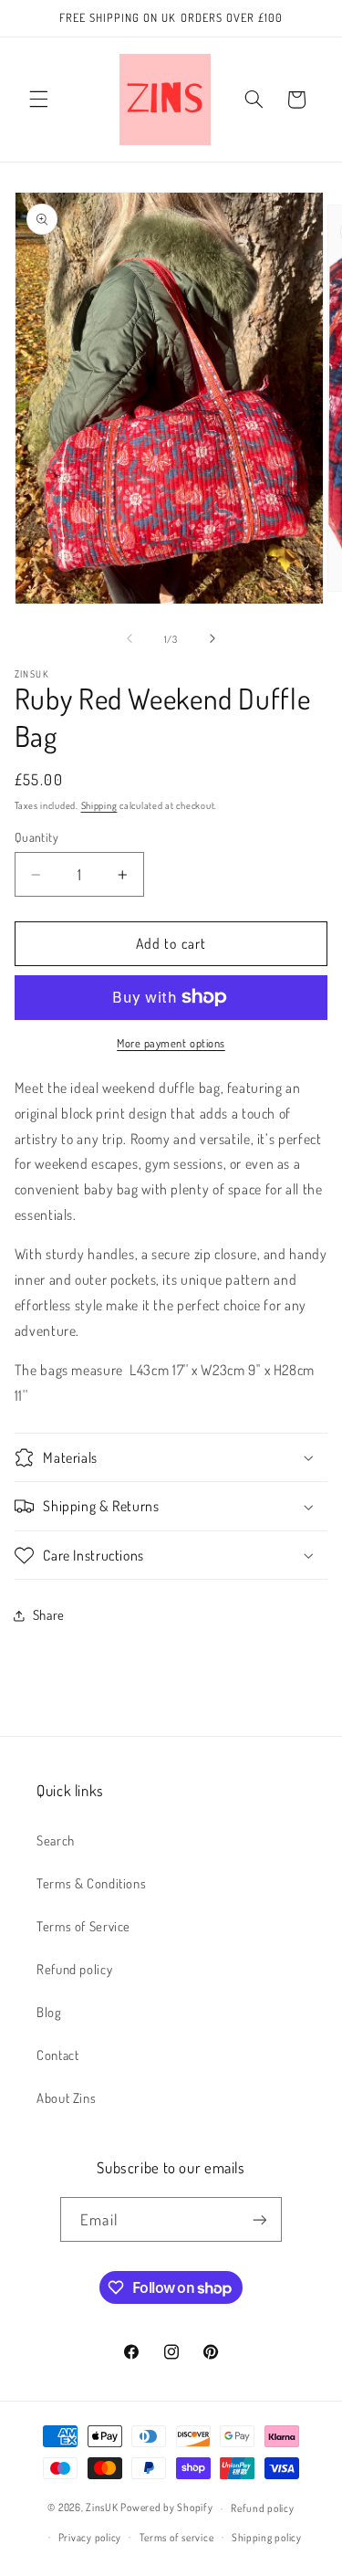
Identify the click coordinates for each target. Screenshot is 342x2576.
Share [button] (49, 1614)
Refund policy (74, 1969)
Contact (57, 2055)
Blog (49, 2012)
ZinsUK (102, 2508)
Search (56, 1840)
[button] (38, 100)
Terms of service (177, 2537)
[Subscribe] (259, 2219)
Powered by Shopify (166, 2508)
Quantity (36, 837)
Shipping (99, 805)
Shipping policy (267, 2537)
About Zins (66, 2098)
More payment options (171, 1043)
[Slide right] (212, 639)
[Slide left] (130, 639)
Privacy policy (90, 2537)
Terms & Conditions (91, 1883)
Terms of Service (83, 1926)
